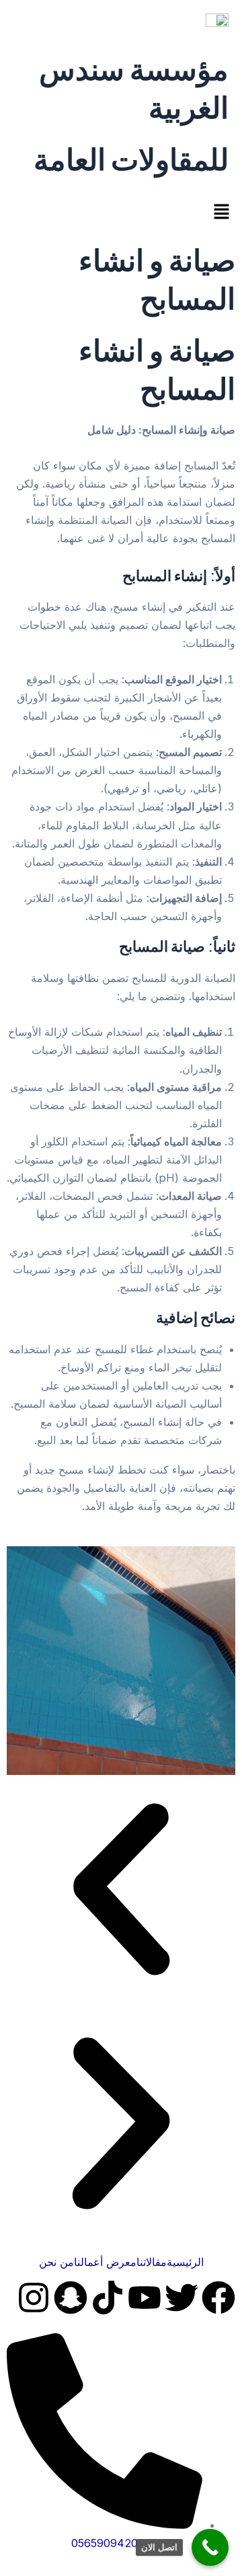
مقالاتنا (152, 2262)
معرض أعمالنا (105, 2262)
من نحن (56, 2262)
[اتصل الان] (210, 2547)
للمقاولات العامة (131, 158)
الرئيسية (185, 2262)
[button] (121, 213)
